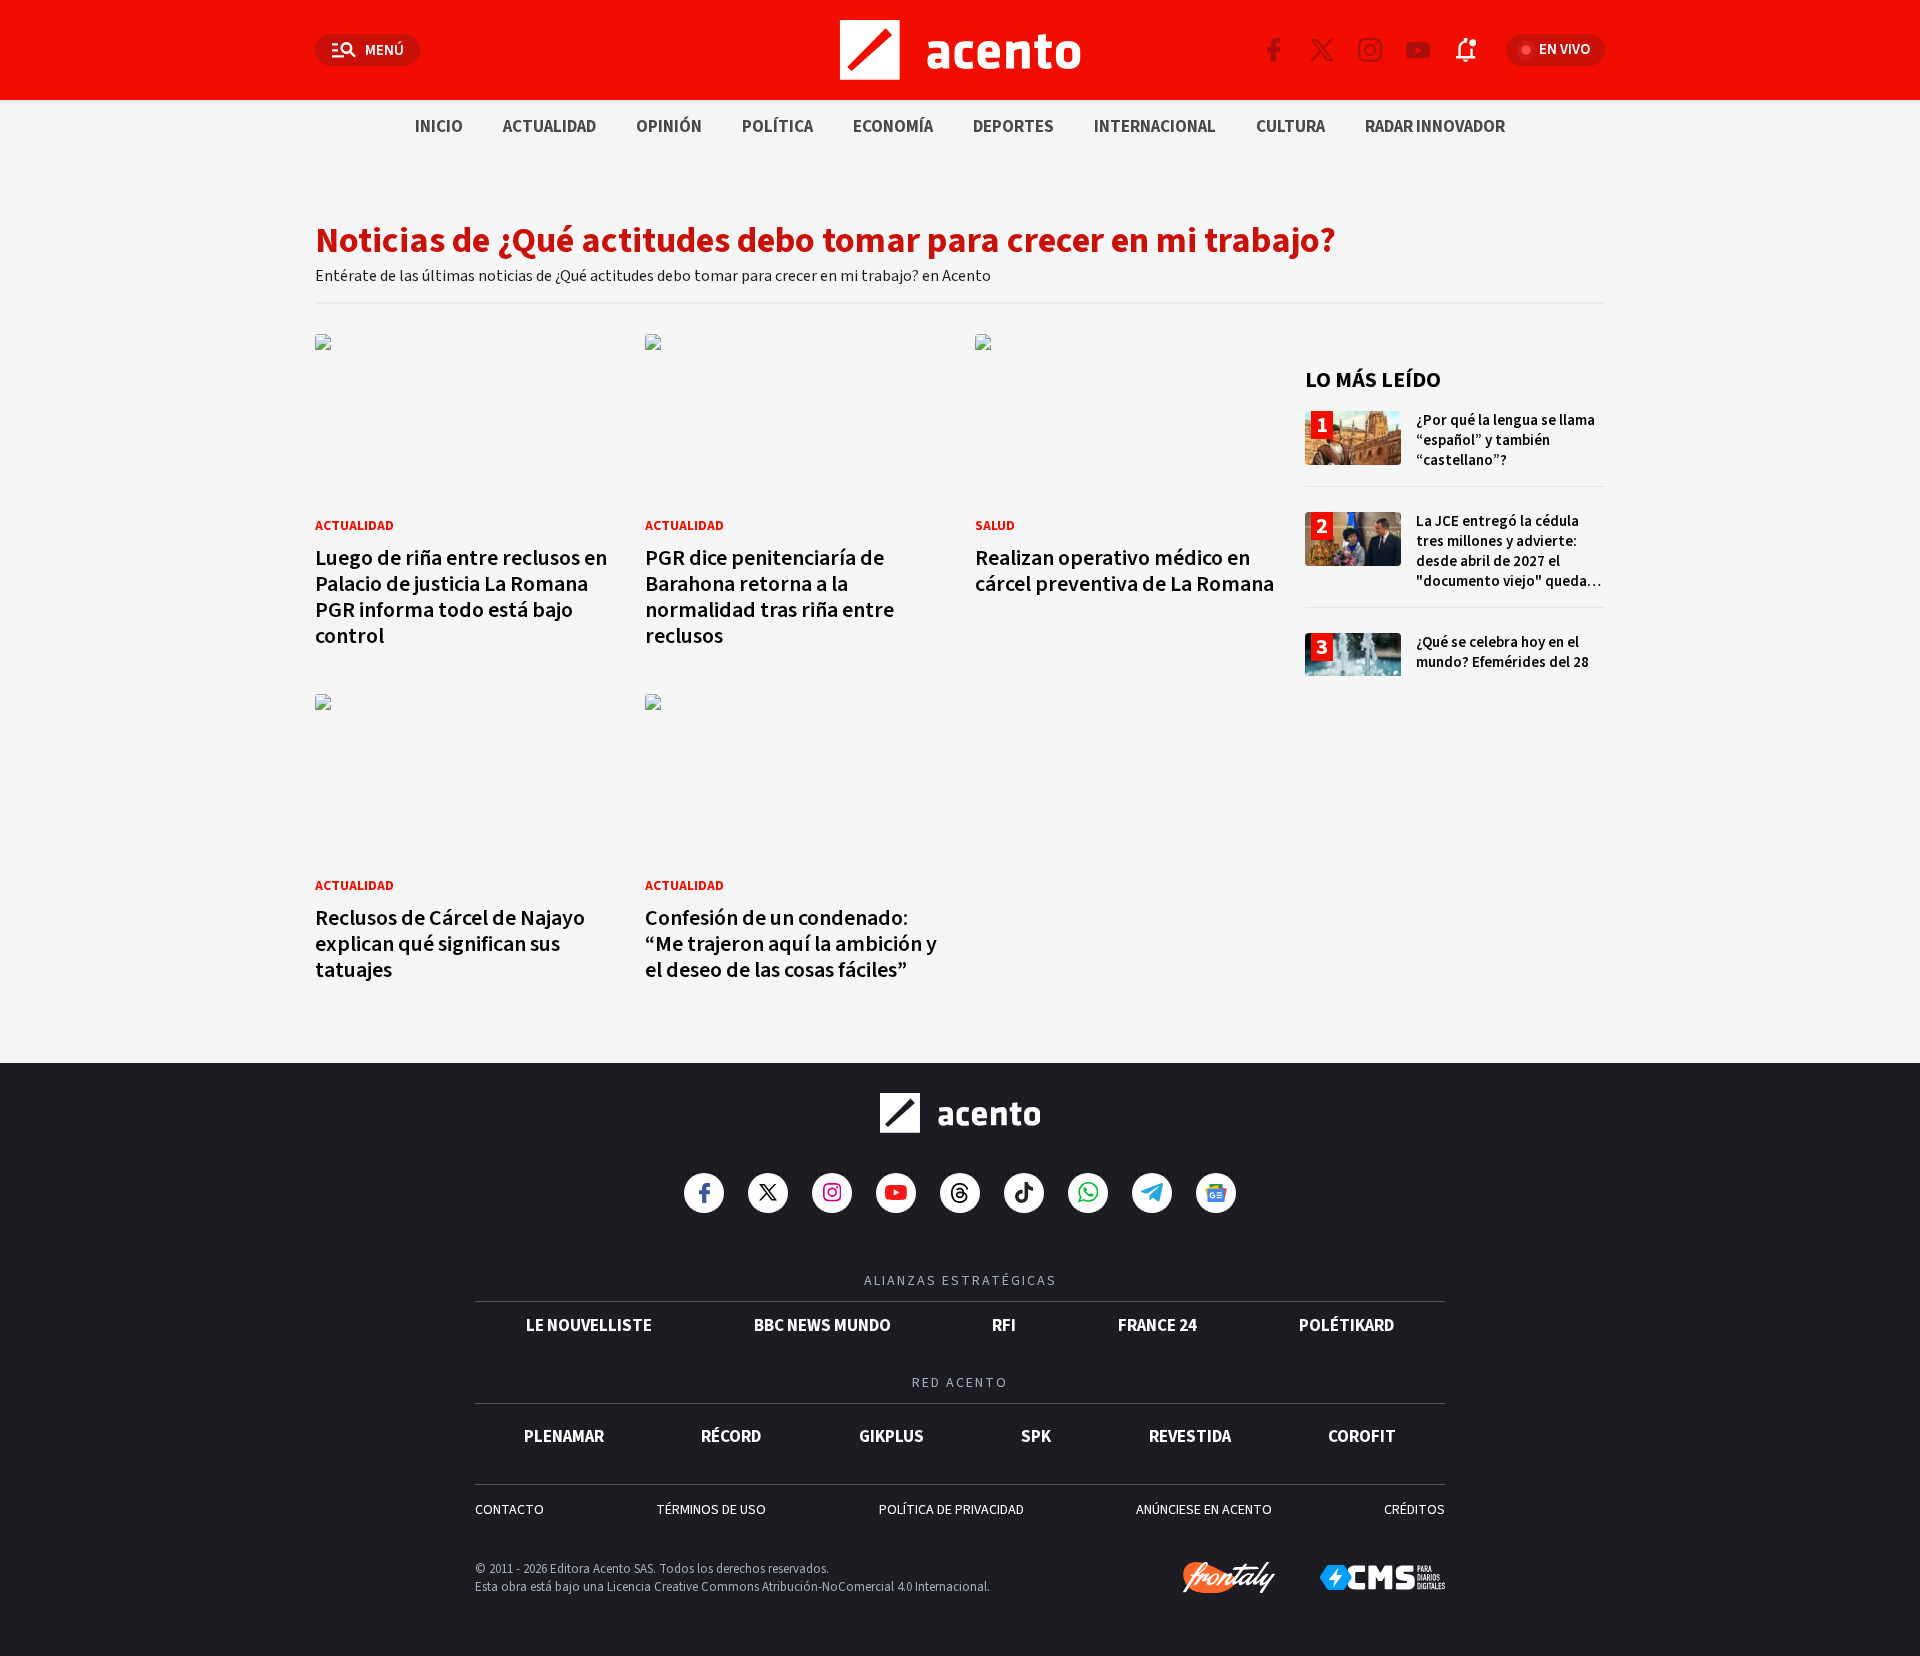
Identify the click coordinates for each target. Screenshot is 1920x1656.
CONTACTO (509, 1510)
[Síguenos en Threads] (960, 1193)
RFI (1004, 1326)
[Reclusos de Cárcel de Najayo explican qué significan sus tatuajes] (465, 843)
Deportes (1013, 127)
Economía (893, 127)
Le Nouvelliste (589, 1326)
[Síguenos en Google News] (1216, 1193)
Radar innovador (1435, 127)
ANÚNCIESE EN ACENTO (1204, 1510)
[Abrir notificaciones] (1466, 50)
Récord (731, 1437)
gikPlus (891, 1437)
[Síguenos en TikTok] (1024, 1193)
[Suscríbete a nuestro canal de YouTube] (1418, 50)
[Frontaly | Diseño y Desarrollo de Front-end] (1229, 1578)
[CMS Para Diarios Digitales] (1382, 1577)
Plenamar (564, 1437)
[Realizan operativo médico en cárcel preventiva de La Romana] (1125, 496)
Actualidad (549, 127)
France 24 (1157, 1326)
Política (777, 127)
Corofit (1362, 1437)
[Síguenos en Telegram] (1152, 1193)
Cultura (1290, 127)
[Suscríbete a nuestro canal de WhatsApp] (1088, 1193)
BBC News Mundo (822, 1326)
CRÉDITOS (1414, 1510)
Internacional (1155, 127)
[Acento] (960, 1113)
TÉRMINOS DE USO (711, 1510)
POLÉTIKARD (1346, 1326)
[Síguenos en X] (1322, 50)
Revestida (1190, 1437)
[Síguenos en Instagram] (1370, 50)
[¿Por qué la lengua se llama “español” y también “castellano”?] (1455, 448)
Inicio (439, 127)
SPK (1036, 1437)
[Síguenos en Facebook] (1274, 50)
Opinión (669, 127)
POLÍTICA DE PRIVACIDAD (951, 1510)
